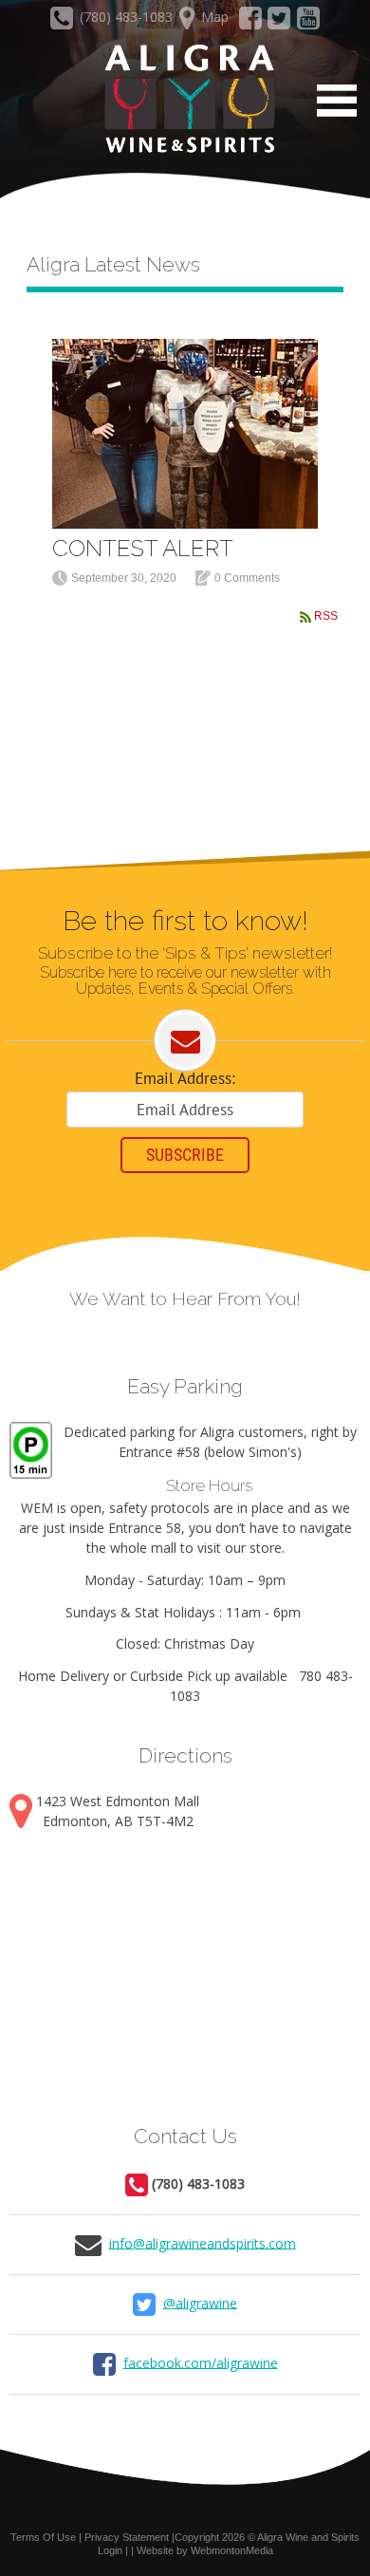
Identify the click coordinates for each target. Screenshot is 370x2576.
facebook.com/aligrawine (201, 2362)
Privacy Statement (127, 2537)
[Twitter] (279, 22)
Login (110, 2550)
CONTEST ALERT (143, 548)
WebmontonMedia (232, 2550)
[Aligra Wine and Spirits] (185, 100)
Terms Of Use (43, 2537)
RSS (326, 616)
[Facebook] (250, 22)
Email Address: (185, 1078)
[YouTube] (309, 22)
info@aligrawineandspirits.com (203, 2242)
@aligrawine (200, 2302)
